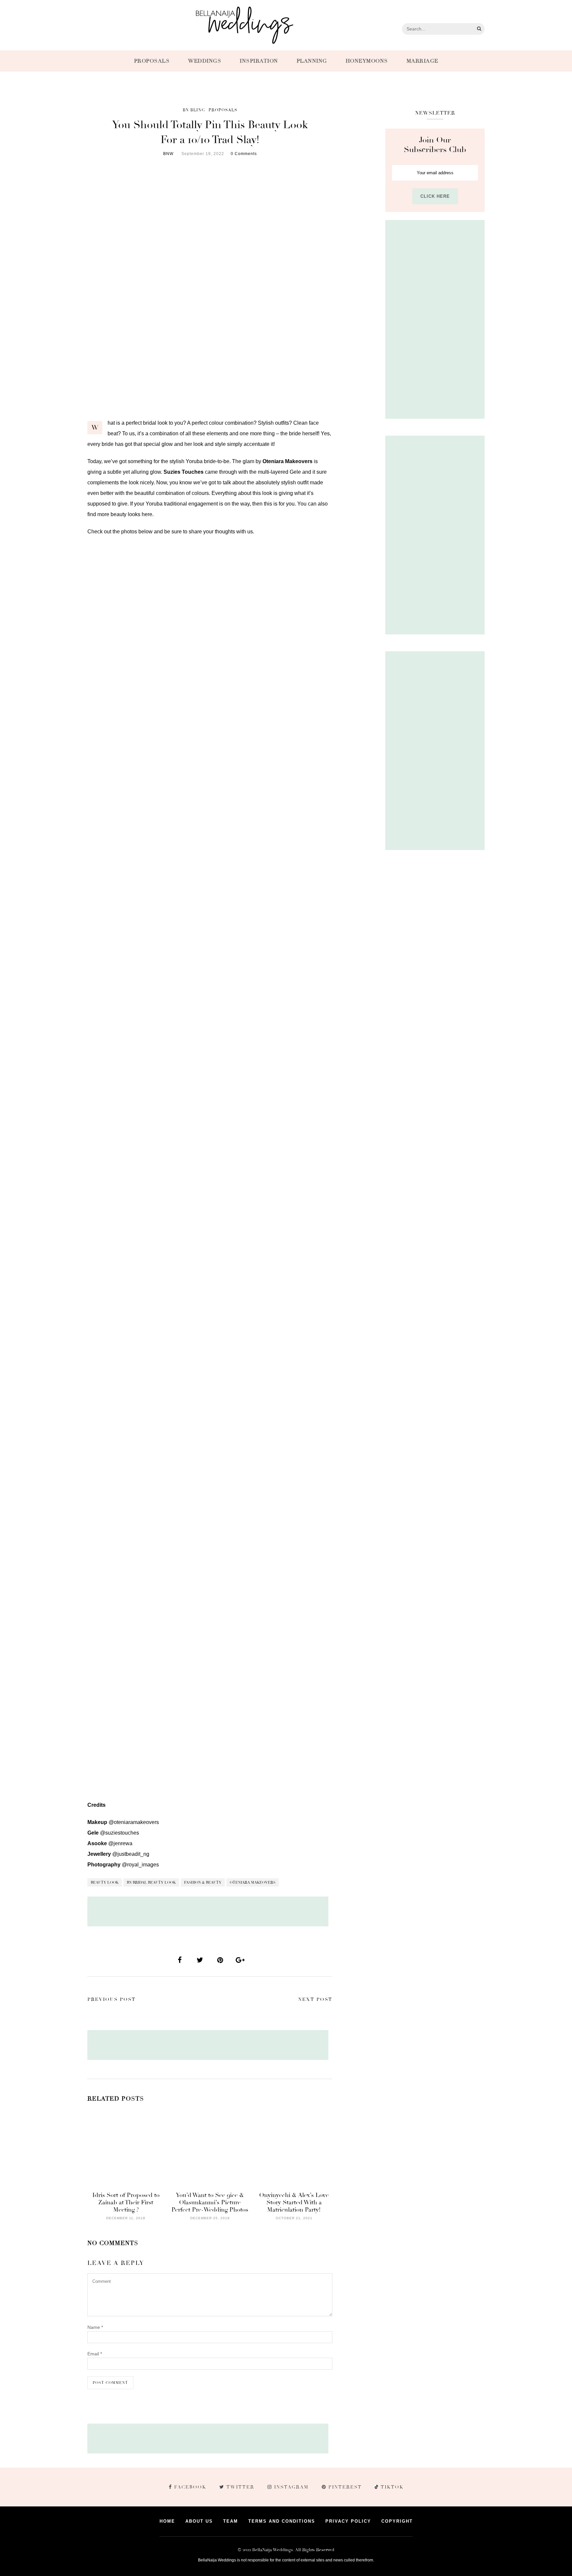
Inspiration (259, 61)
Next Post (315, 1999)
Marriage (422, 61)
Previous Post (112, 1999)
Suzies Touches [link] (184, 472)
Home (167, 2521)
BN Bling (194, 110)
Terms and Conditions (282, 2521)
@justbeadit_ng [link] (131, 1854)
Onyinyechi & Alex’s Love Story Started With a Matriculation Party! (294, 2202)
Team (231, 2521)
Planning (312, 61)
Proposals (152, 61)
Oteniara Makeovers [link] (287, 461)
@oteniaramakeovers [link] (134, 1822)
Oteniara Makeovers (253, 1882)
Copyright (397, 2521)
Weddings (205, 61)
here (147, 514)
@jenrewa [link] (120, 1843)
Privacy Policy (348, 2521)
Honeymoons (367, 61)
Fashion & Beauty (203, 1882)
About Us (199, 2521)
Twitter (240, 2487)
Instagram (291, 2487)
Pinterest (345, 2487)
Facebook (190, 2487)
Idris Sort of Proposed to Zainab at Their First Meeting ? (126, 2202)
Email (95, 2354)
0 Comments (244, 154)
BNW (168, 154)
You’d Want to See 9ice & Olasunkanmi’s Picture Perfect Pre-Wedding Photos (210, 2202)
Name (95, 2327)
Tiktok (391, 2487)
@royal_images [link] (140, 1865)
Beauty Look (105, 1882)
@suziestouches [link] (119, 1833)
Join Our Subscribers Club (435, 145)
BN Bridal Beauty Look (151, 1882)
